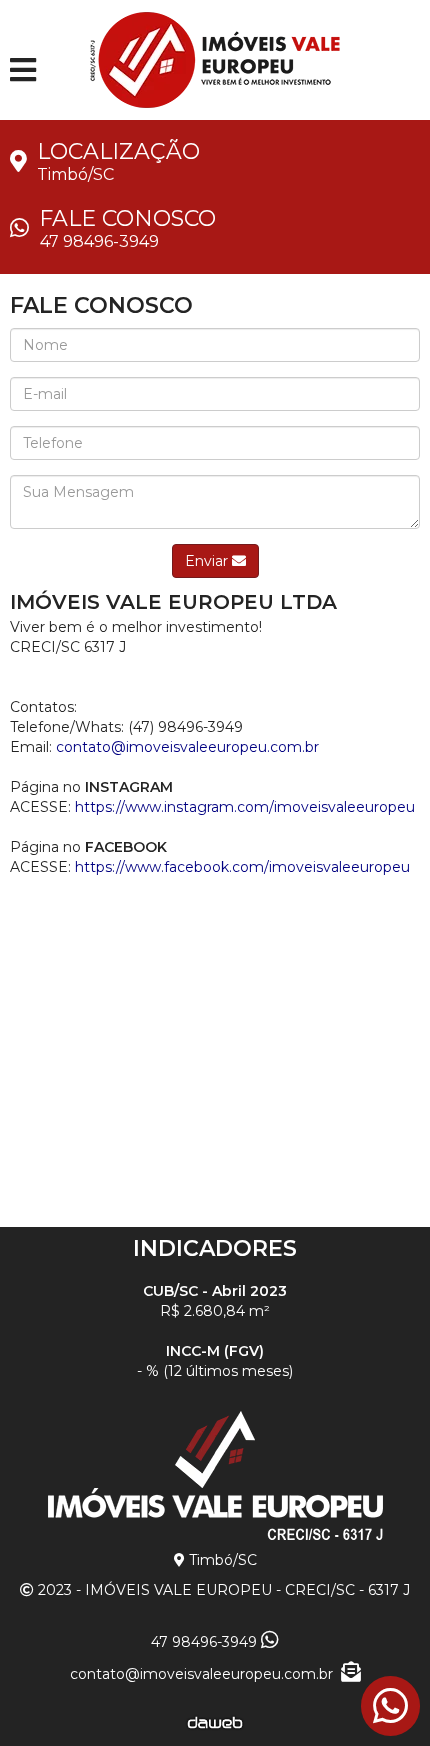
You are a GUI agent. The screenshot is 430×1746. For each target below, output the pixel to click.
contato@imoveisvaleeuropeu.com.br (205, 1674)
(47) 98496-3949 (185, 727)
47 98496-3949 (99, 241)
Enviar (208, 561)
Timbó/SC (75, 174)
